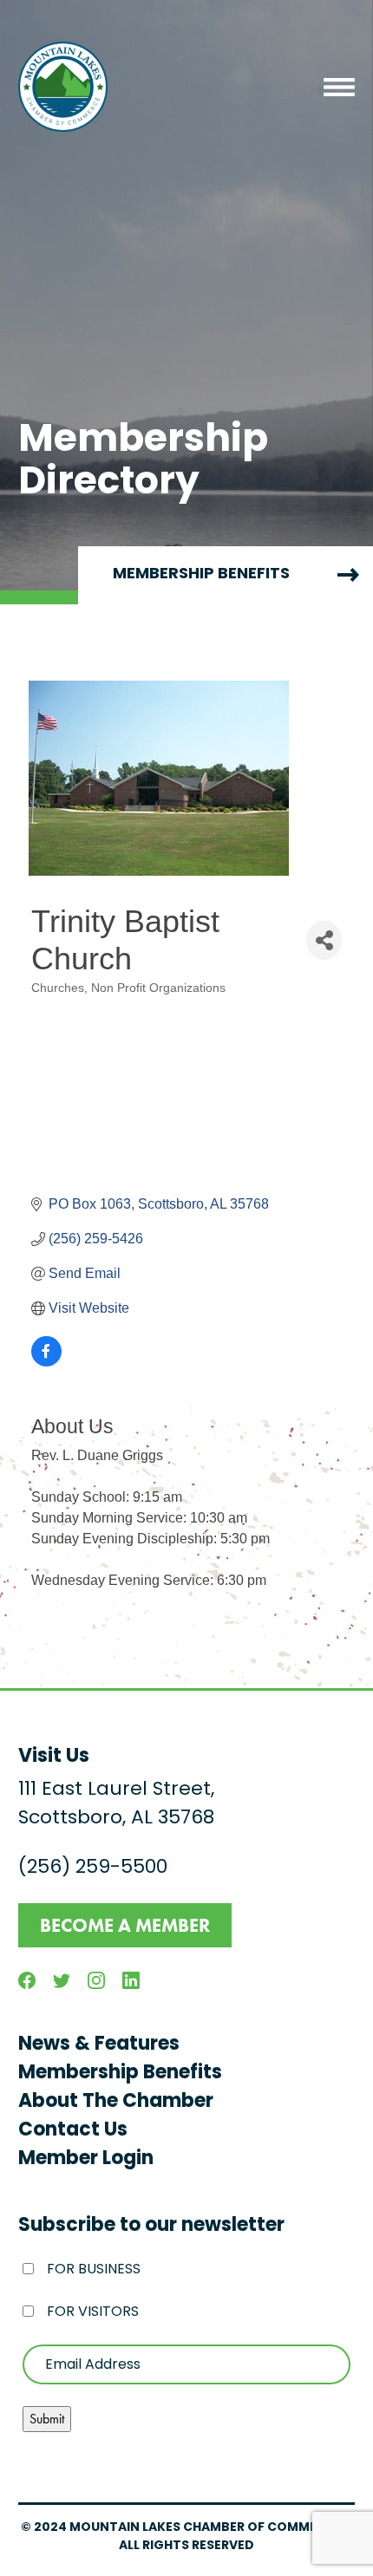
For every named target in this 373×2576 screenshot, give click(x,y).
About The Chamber (116, 2102)
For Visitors (93, 2312)
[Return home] (63, 87)
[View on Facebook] (46, 1362)
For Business (94, 2270)
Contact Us (73, 2131)
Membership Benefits (120, 2074)
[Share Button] (324, 940)
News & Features (99, 2045)
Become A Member (125, 1925)
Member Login (86, 2159)
